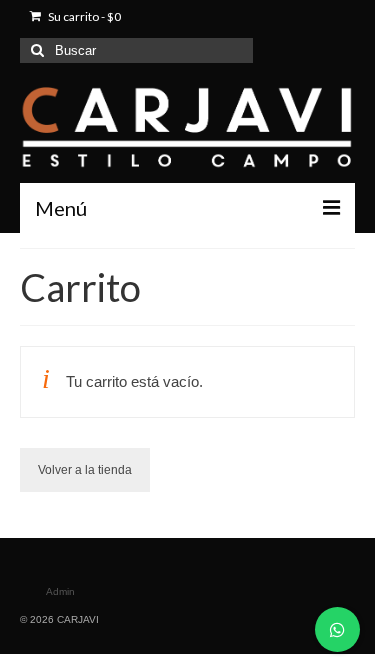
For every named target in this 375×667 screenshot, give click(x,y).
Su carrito (83, 16)
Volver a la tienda (85, 470)
